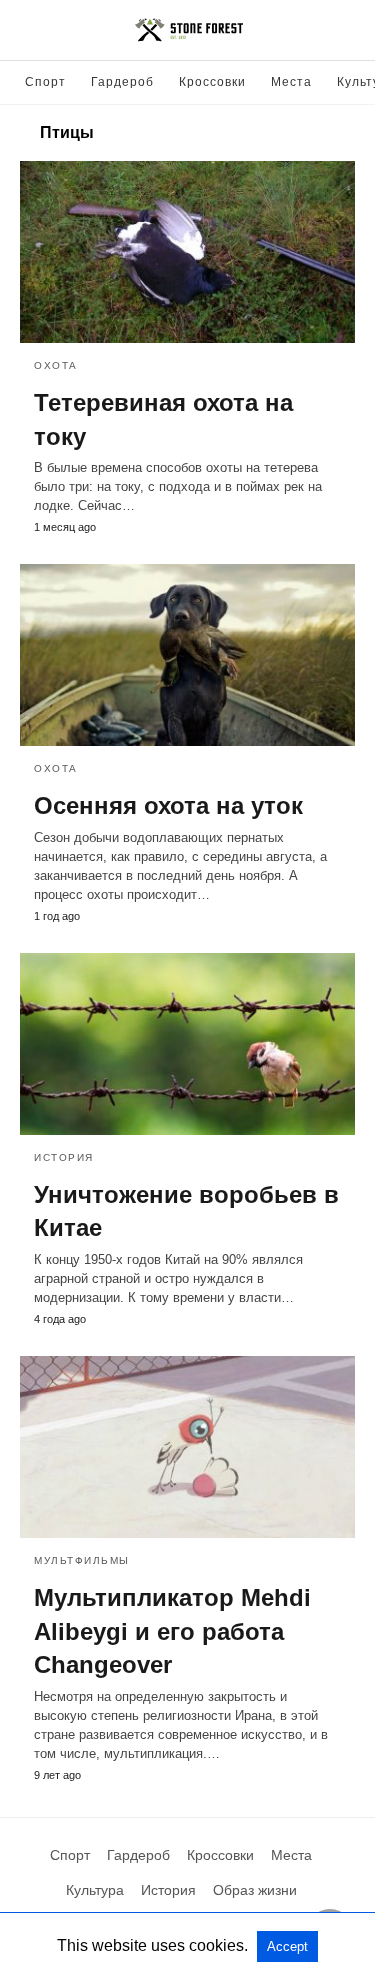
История (64, 1157)
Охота (56, 365)
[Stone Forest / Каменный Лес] (189, 30)
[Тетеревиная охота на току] (187, 252)
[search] (346, 30)
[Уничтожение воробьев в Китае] (187, 1044)
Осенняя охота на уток (168, 805)
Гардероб (122, 82)
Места (291, 82)
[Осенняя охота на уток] (187, 655)
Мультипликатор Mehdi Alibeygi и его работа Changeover (172, 1631)
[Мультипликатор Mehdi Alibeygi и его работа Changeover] (187, 1447)
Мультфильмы (82, 1560)
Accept (287, 1946)
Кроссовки (212, 82)
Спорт (45, 82)
